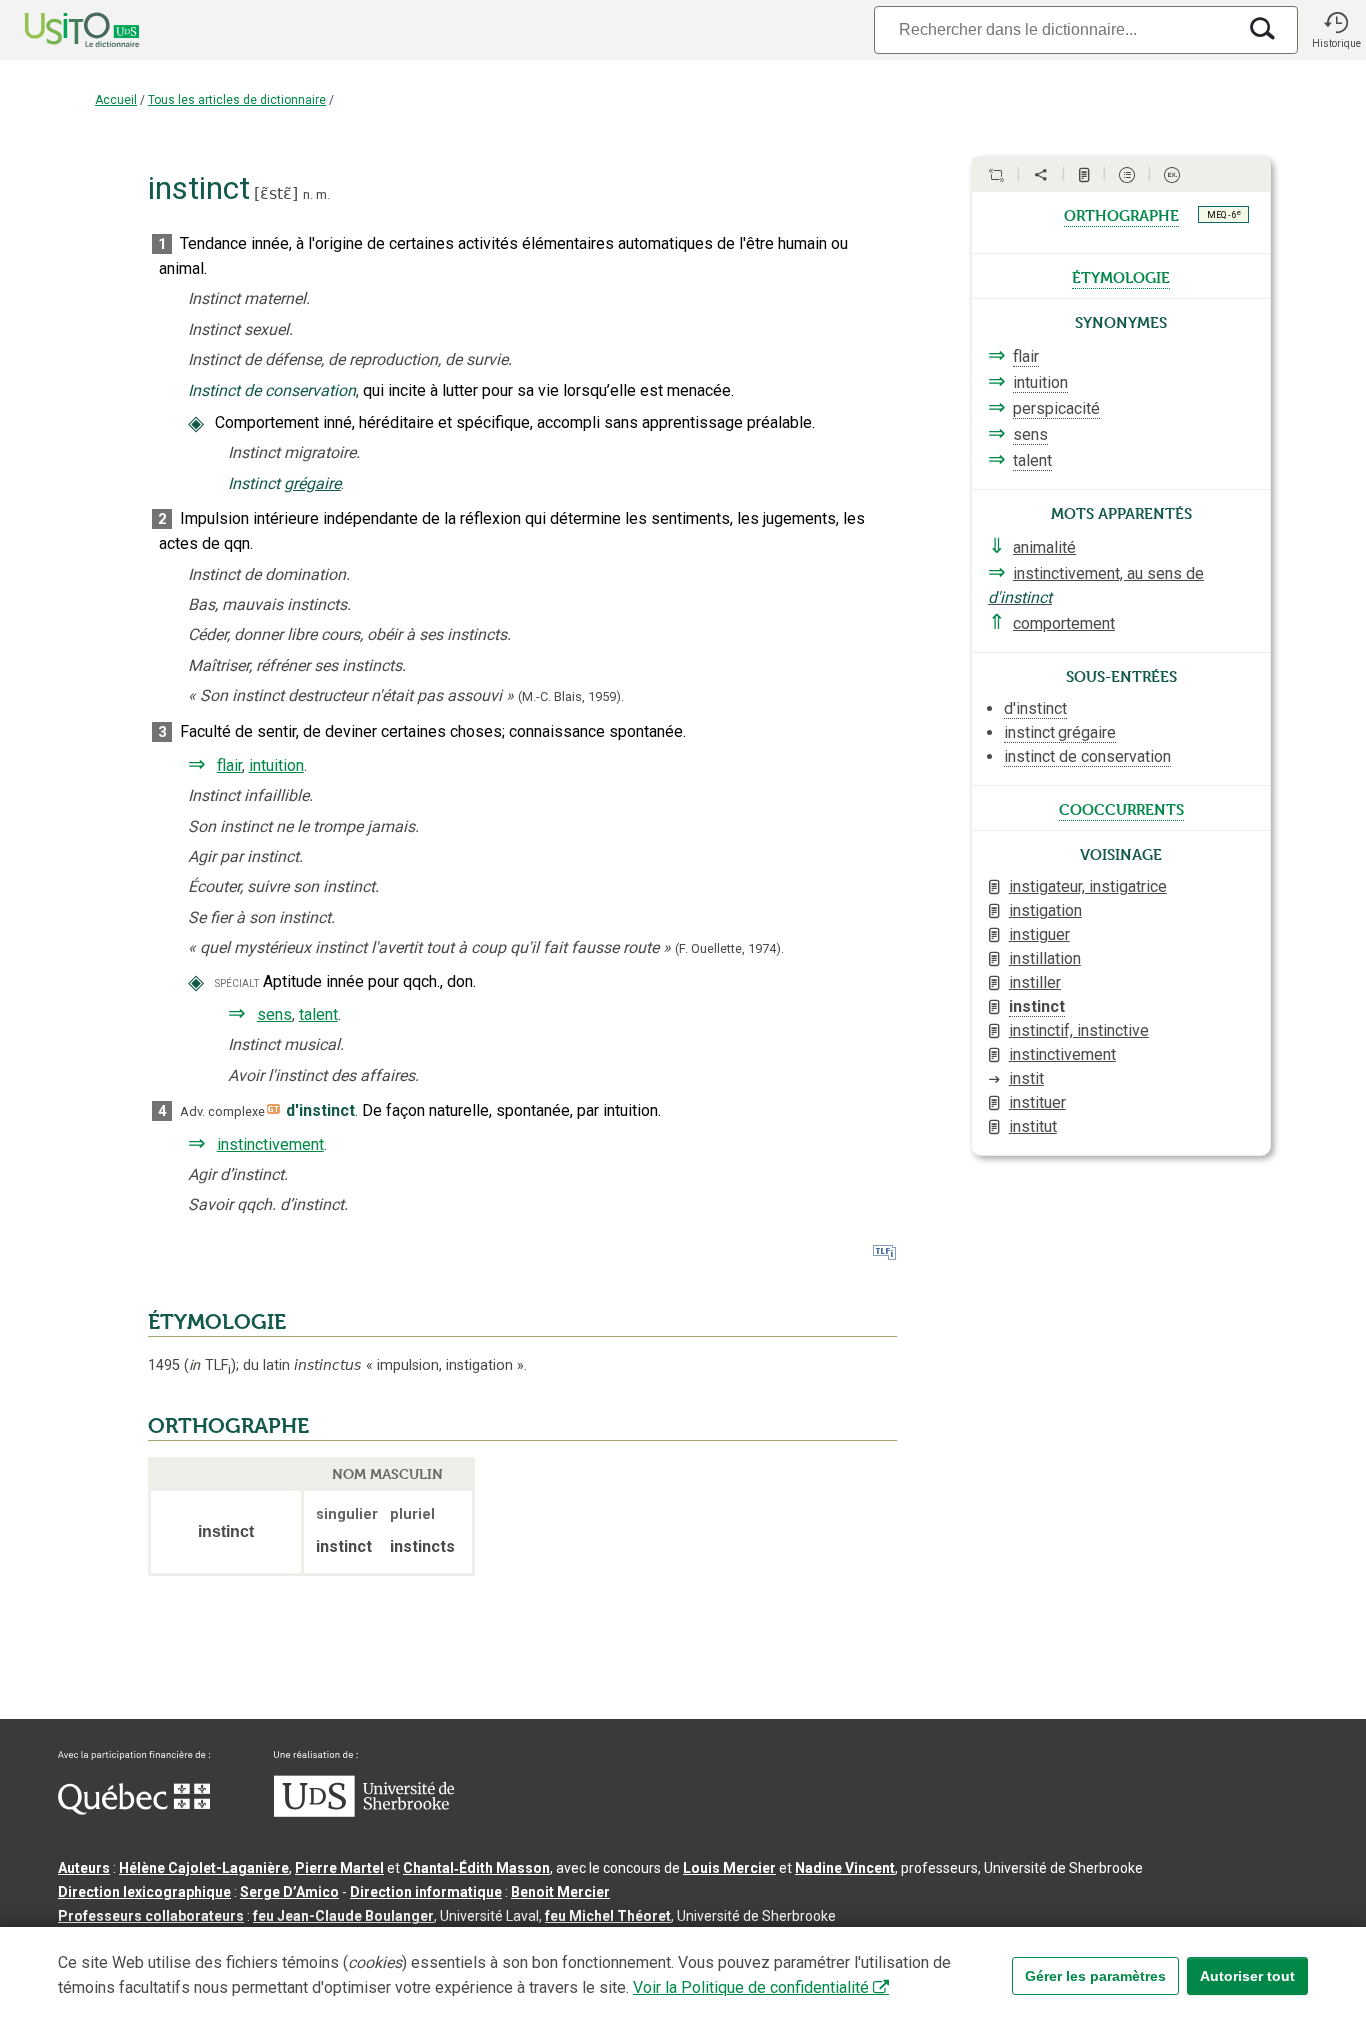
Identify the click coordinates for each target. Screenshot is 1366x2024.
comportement (1064, 623)
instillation (1045, 958)
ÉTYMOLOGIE (217, 1322)
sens (274, 1014)
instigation (1045, 910)
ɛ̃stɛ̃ (276, 193)
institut (1033, 1126)
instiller (1035, 982)
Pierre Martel (339, 1868)
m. (323, 194)
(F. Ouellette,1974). (729, 948)
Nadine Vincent (845, 1868)
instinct (1037, 1006)
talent (318, 1014)
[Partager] (1041, 175)
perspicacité (1056, 408)
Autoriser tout (1247, 1976)
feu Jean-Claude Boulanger (343, 1916)
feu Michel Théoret (608, 1916)
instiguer (1039, 934)
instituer (1037, 1102)
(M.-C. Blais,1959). (571, 696)
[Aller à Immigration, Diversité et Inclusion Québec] (134, 1810)
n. (308, 194)
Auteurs (84, 1868)
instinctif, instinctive (1079, 1030)
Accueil (116, 100)
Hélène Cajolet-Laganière (204, 1868)
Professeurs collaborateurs (151, 1916)
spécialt (237, 982)
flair (229, 765)
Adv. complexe (222, 1111)
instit (1026, 1078)
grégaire (312, 483)
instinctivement (270, 1144)
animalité (1044, 547)
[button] (1336, 30)
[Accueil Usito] (60, 30)
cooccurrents (1121, 808)
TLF (210, 1365)
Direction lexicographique (144, 1892)
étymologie (1121, 276)
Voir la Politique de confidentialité (751, 1987)
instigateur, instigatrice (1088, 886)
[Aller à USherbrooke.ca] (364, 1812)
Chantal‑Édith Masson (476, 1868)
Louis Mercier (729, 1868)
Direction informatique (426, 1892)
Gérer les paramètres (1095, 1976)
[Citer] (996, 175)
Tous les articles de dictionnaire (237, 100)
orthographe (1121, 214)
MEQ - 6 (1224, 214)
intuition (276, 765)
